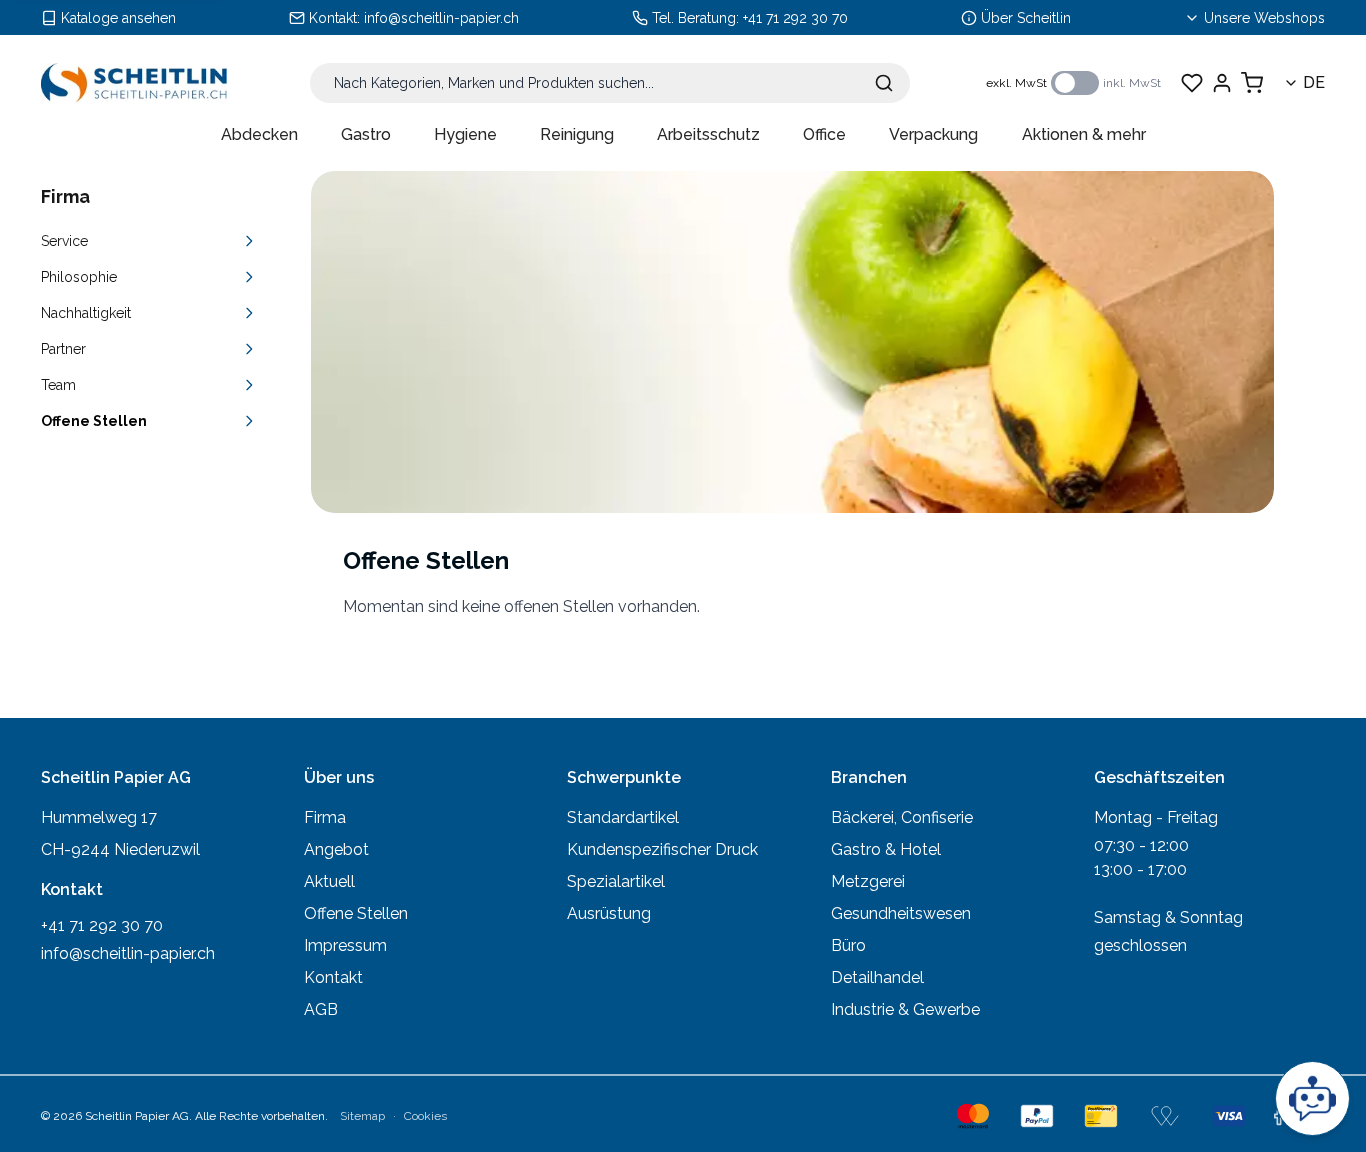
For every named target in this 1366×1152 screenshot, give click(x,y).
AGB (321, 1009)
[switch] (1075, 83)
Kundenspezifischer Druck (662, 849)
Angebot (336, 849)
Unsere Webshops (1264, 18)
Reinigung (577, 134)
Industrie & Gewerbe (905, 1009)
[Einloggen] (1222, 83)
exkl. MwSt (1016, 83)
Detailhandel (877, 977)
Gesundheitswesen (901, 913)
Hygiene (465, 134)
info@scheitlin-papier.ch (441, 18)
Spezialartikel (616, 881)
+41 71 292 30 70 (795, 18)
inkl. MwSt (1132, 83)
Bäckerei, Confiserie (902, 817)
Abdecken (259, 134)
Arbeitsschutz (708, 134)
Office (824, 134)
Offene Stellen (356, 913)
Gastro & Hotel (886, 849)
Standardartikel (623, 817)
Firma (325, 817)
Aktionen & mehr (1084, 134)
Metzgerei (868, 881)
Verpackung (933, 134)
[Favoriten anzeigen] (1192, 83)
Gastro (366, 134)
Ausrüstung (609, 913)
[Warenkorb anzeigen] (1252, 83)
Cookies (425, 1116)
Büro (848, 945)
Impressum (345, 945)
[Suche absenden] (884, 83)
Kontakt (333, 977)
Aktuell (329, 881)
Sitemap (362, 1116)
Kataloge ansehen (118, 18)
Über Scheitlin (1026, 18)
